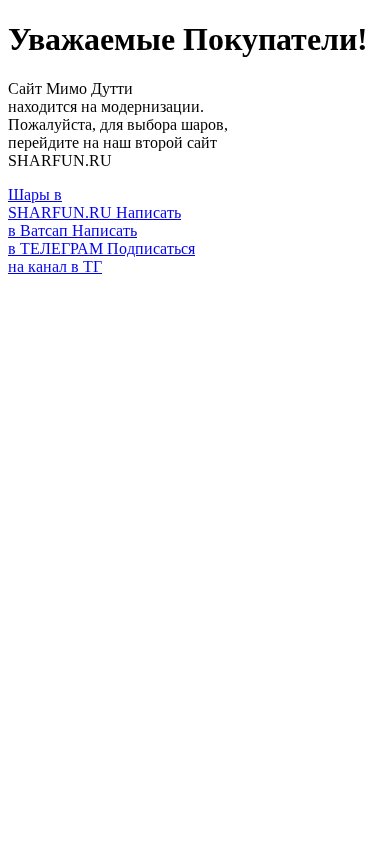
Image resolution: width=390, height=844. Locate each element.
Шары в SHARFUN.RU (62, 203)
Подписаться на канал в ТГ (101, 257)
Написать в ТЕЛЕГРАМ (72, 239)
